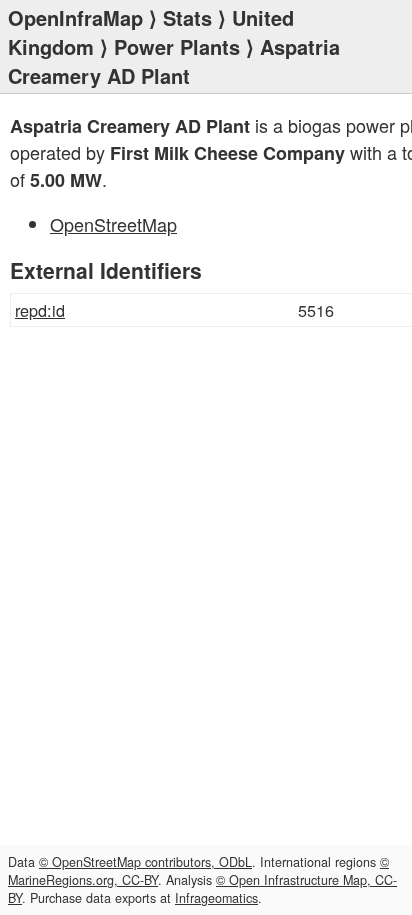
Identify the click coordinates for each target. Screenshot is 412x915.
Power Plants (177, 46)
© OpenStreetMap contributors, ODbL (145, 862)
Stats (187, 17)
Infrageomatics (216, 898)
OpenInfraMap (75, 17)
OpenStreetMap (113, 224)
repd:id (40, 310)
